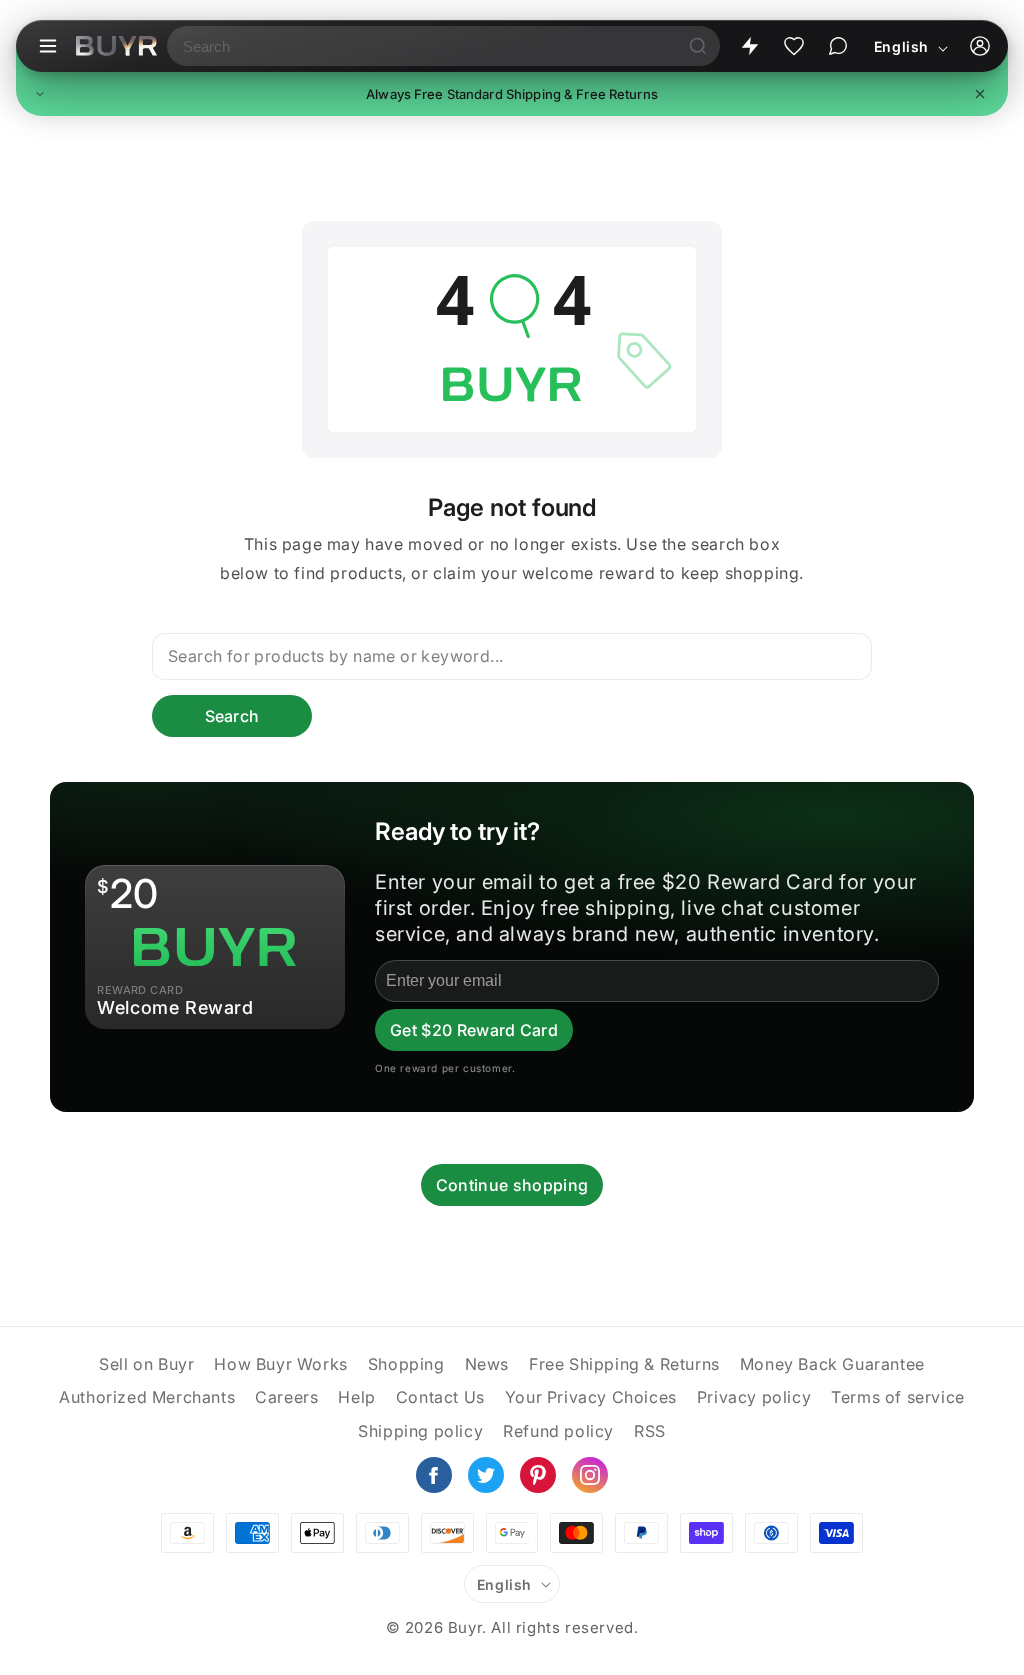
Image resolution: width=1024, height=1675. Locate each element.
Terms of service (898, 1397)
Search (232, 716)
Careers (286, 1397)
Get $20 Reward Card (474, 1030)
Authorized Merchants (147, 1397)
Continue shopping (512, 1185)
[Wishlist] (794, 46)
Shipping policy (420, 1431)
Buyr (465, 1627)
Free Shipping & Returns (624, 1364)
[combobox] (421, 46)
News (487, 1364)
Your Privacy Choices (591, 1397)
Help (356, 1397)
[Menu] (48, 46)
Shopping (406, 1364)
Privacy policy (754, 1397)
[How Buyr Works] (750, 46)
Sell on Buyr (146, 1364)
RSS (650, 1431)
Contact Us (440, 1397)
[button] (512, 94)
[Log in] (980, 46)
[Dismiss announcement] (980, 94)
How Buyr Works (280, 1364)
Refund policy (558, 1431)
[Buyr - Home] (116, 46)
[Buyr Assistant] (838, 46)
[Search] (698, 46)
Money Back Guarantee (832, 1364)
